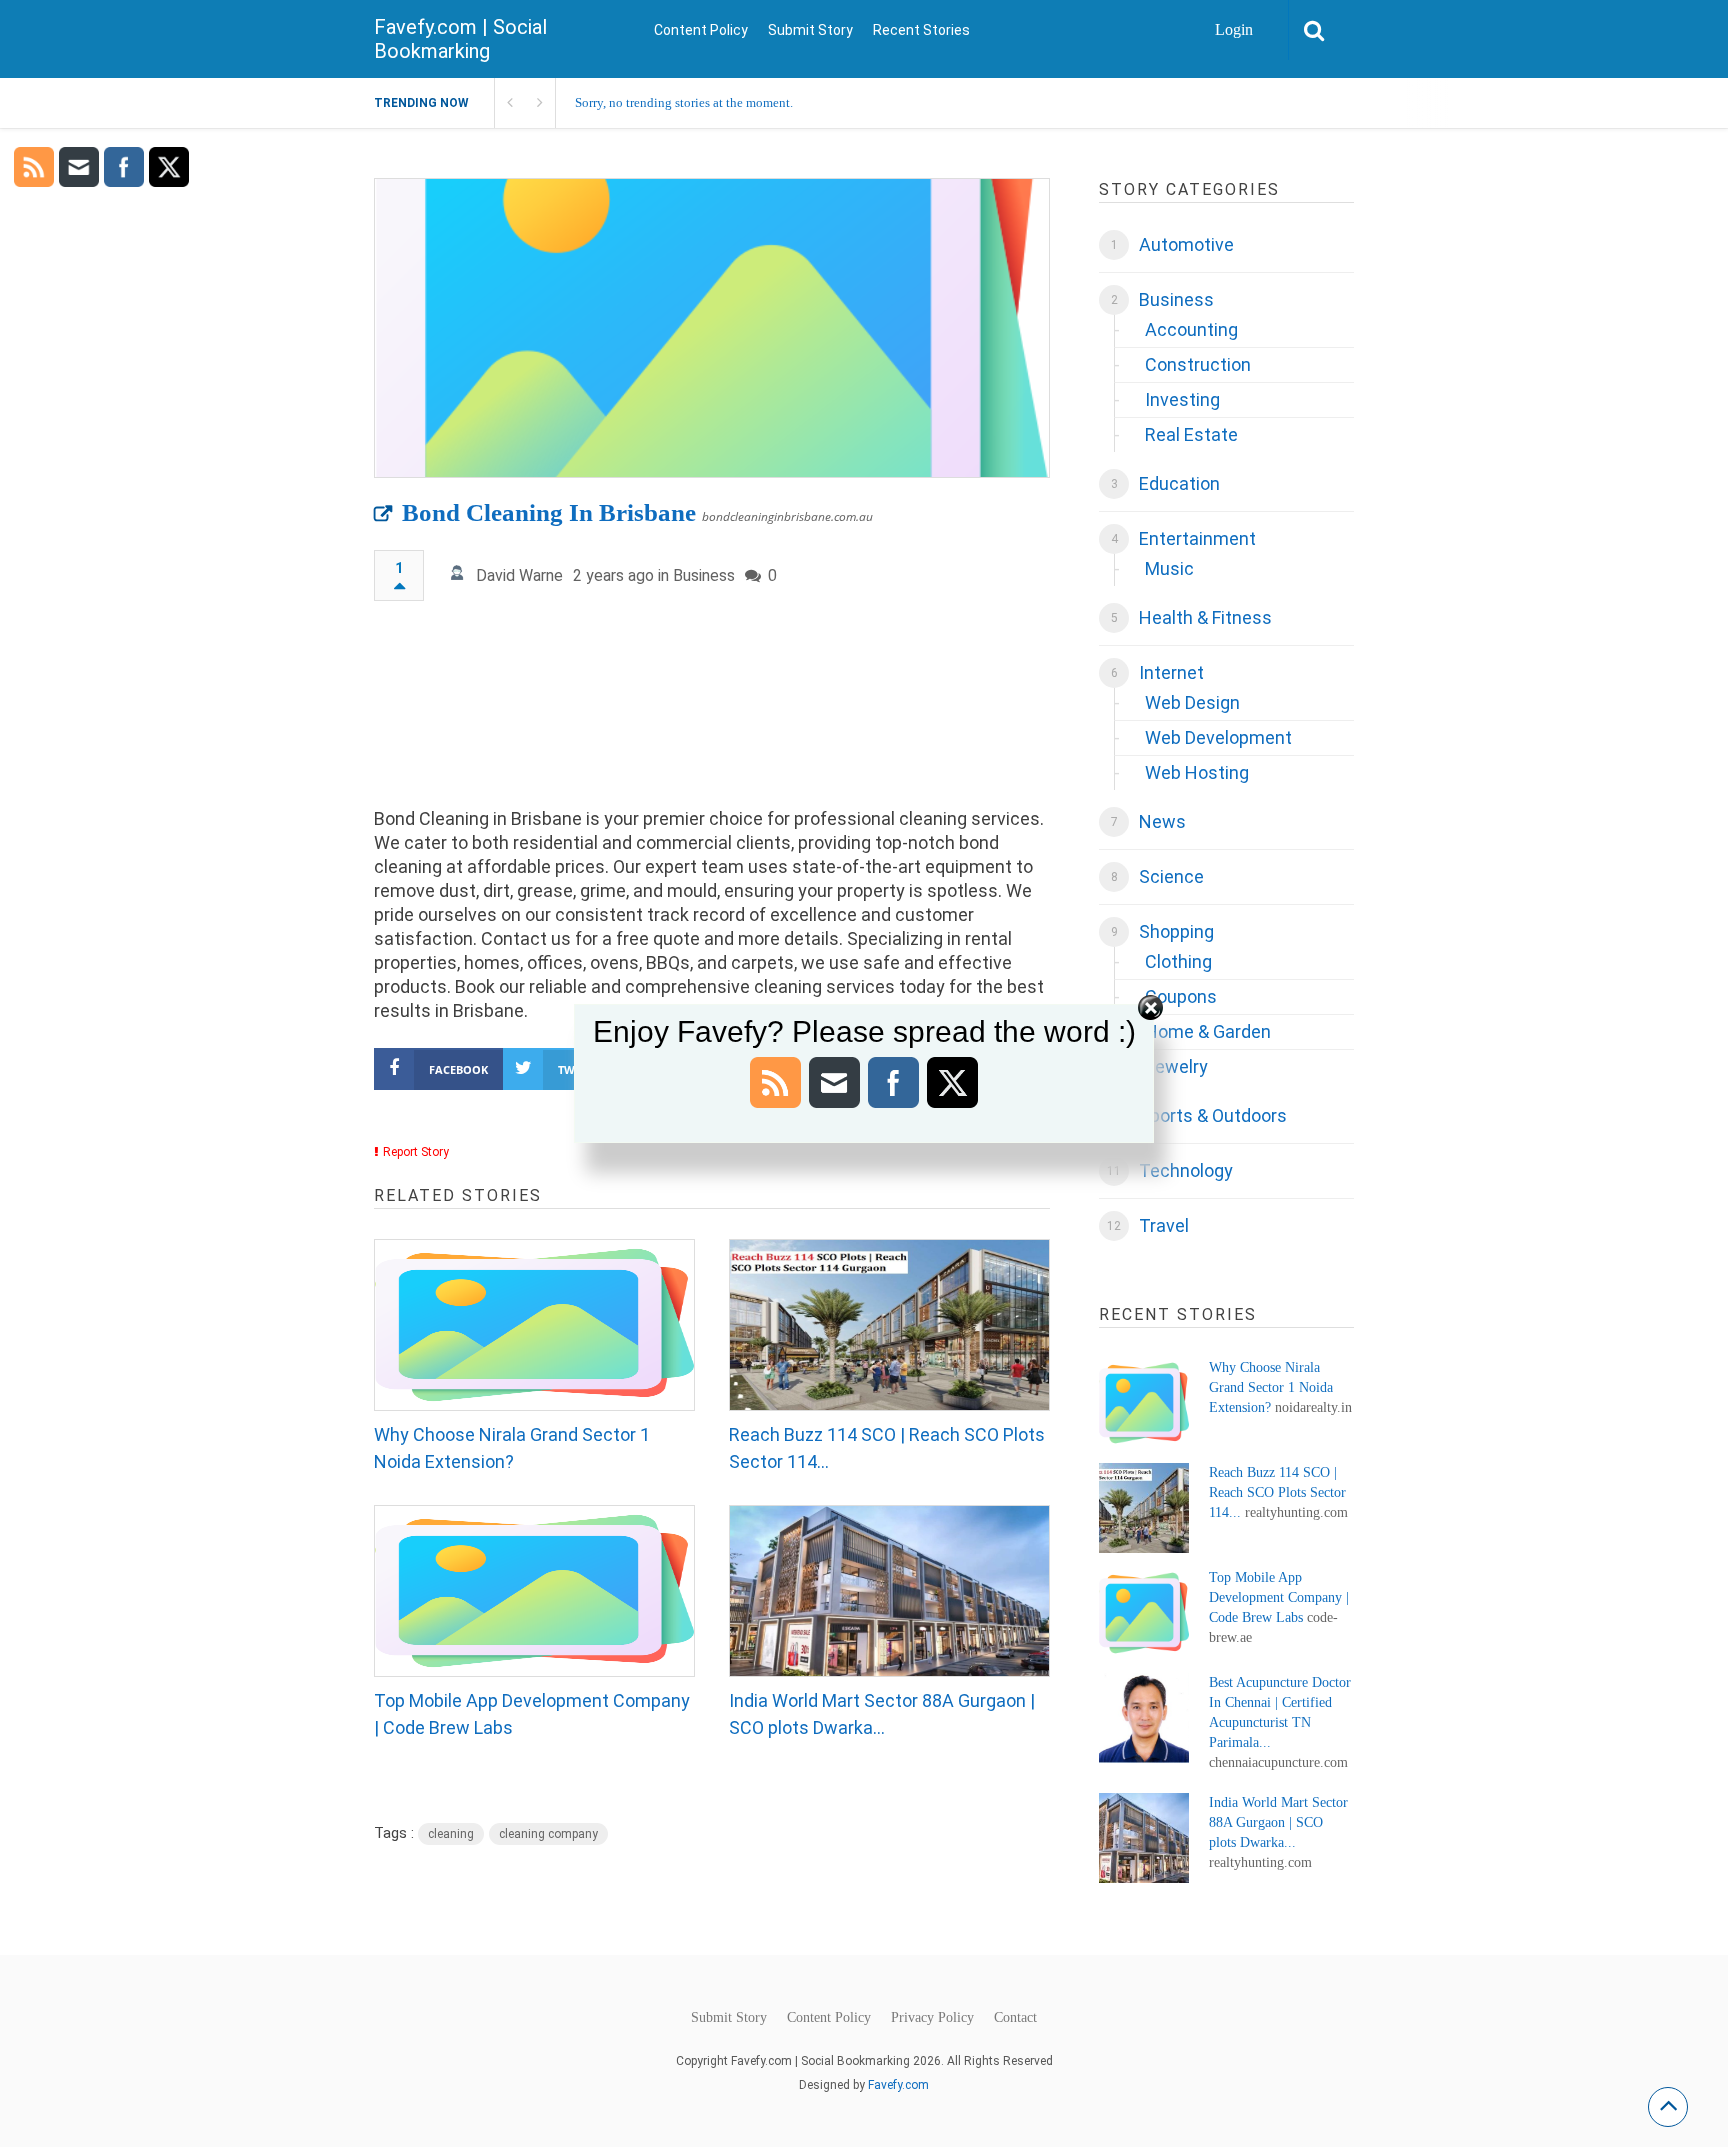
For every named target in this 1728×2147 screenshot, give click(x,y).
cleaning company (548, 1834)
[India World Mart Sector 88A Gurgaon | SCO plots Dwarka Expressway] (889, 1591)
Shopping (1176, 931)
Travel (1164, 1225)
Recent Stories (921, 30)
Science (1171, 876)
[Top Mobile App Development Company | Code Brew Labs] (534, 1591)
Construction (1198, 364)
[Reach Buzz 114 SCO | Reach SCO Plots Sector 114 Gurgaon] (889, 1325)
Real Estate (1191, 434)
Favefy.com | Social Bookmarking (460, 39)
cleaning (451, 1834)
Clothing (1178, 961)
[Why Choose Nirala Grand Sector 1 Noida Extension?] (534, 1325)
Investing (1182, 399)
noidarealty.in (1313, 1407)
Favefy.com (898, 2085)
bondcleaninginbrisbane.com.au (787, 516)
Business (704, 575)
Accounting (1191, 329)
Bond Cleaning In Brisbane (549, 512)
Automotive (1186, 244)
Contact (1015, 2018)
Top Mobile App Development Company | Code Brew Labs (532, 1714)
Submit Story (810, 30)
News (1162, 821)
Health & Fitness (1205, 617)
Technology (1186, 1170)
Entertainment (1197, 538)
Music (1169, 568)
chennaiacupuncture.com (1278, 1762)
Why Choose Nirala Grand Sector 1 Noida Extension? (512, 1448)
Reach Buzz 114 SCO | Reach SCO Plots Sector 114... (887, 1448)
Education (1179, 483)
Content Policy (701, 30)
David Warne (519, 575)
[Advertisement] (712, 713)
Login (1234, 29)
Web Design (1192, 702)
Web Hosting (1197, 772)
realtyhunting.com (1296, 1512)
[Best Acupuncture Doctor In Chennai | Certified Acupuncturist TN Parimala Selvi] (1144, 1718)
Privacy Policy (932, 2018)
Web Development (1218, 737)
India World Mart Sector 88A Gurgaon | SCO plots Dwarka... (882, 1714)
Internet (1171, 672)
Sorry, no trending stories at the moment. (684, 102)
